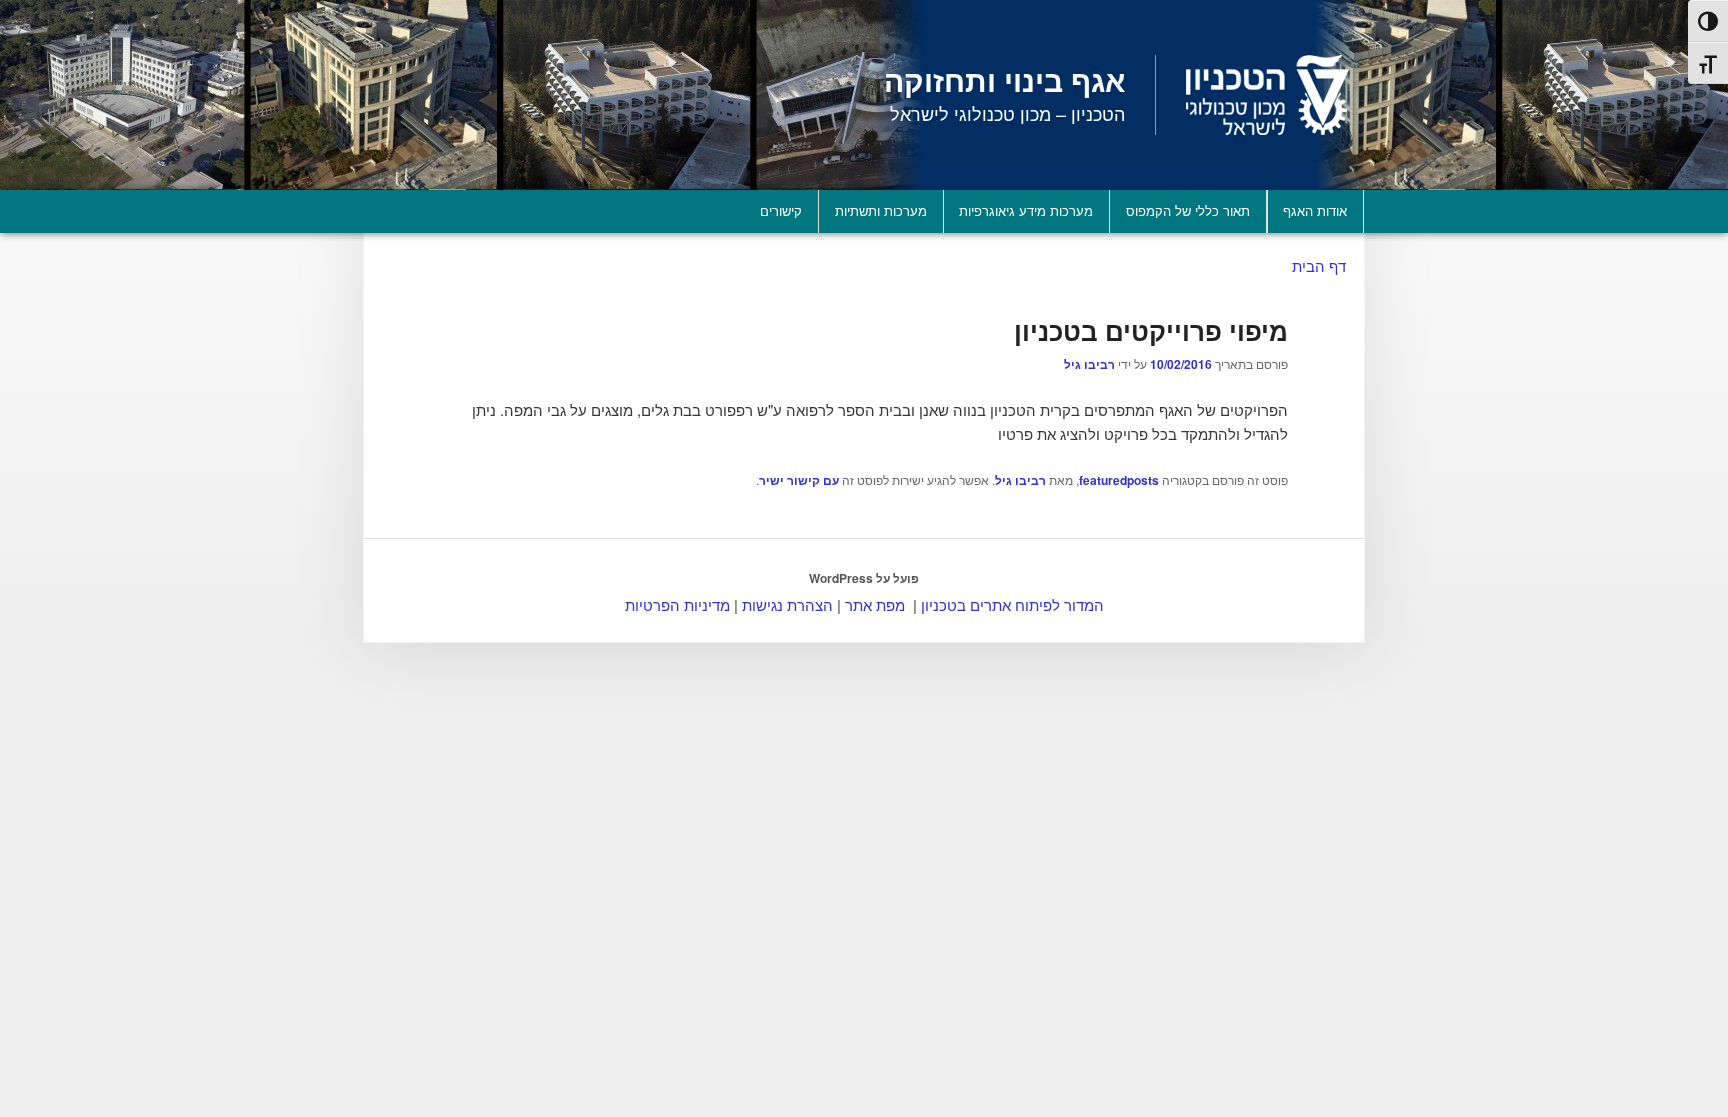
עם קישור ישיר (799, 480)
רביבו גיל (1089, 364)
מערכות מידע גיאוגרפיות (1026, 210)
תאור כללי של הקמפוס (1188, 210)
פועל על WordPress (864, 578)
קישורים (781, 210)
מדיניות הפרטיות (677, 604)
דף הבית (1319, 265)
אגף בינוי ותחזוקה (1004, 79)
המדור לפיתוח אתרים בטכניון (1012, 604)
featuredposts (1119, 480)
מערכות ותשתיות (881, 210)
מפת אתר (875, 604)
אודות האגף (1315, 210)
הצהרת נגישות (787, 604)
